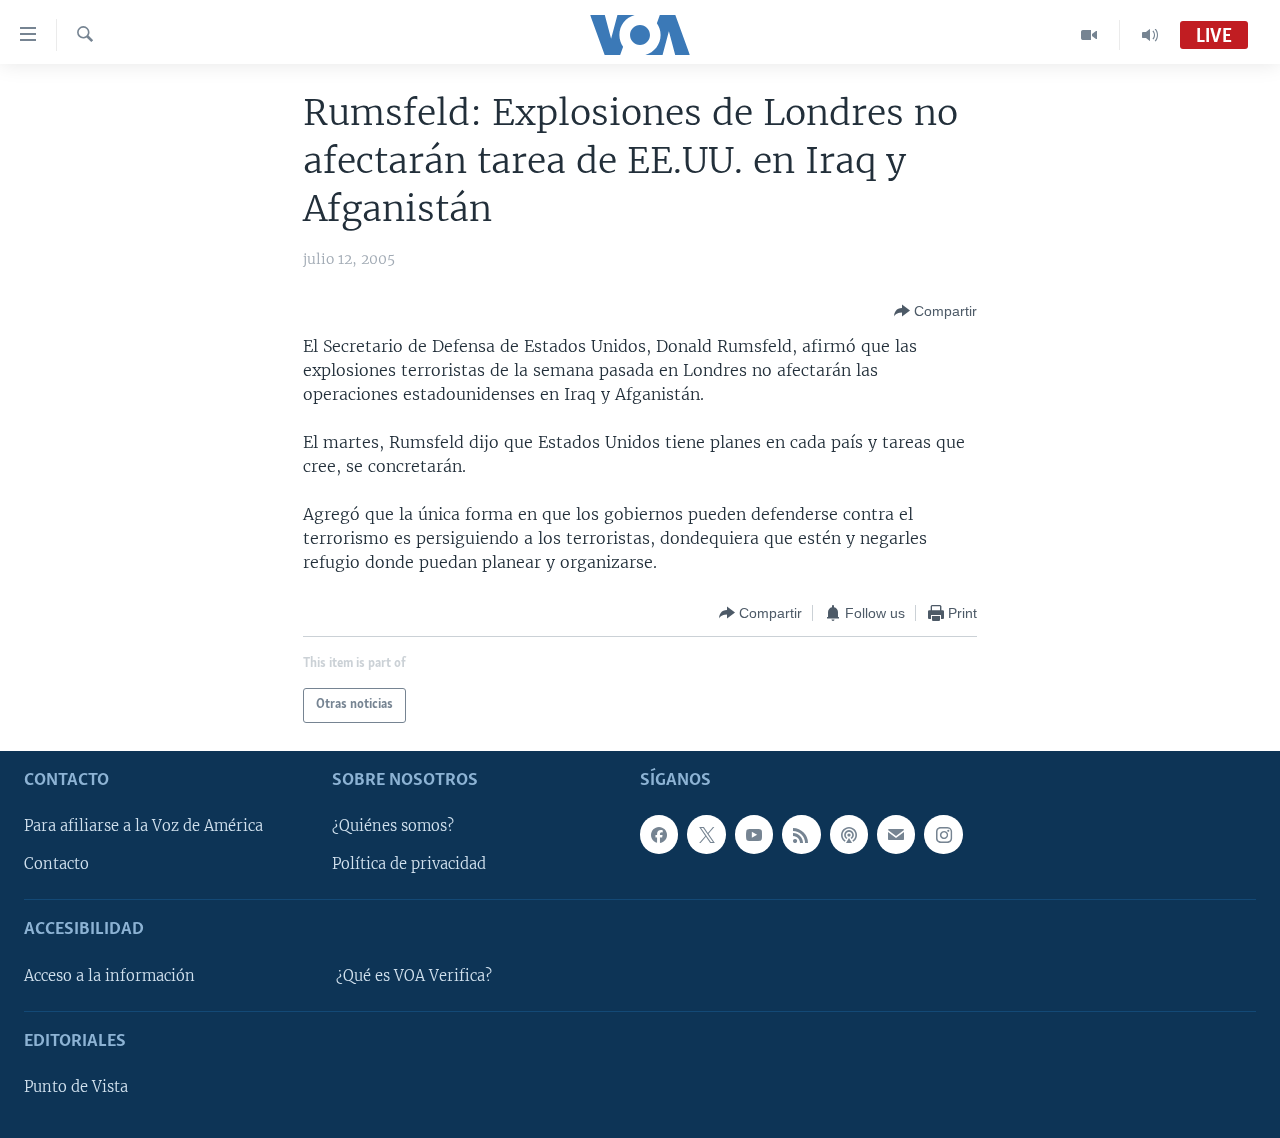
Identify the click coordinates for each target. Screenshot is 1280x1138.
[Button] (935, 311)
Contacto (56, 864)
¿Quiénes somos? (393, 826)
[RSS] (801, 834)
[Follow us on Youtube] (754, 834)
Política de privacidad (409, 864)
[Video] (1089, 35)
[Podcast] (849, 834)
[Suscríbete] (896, 834)
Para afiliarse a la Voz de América (143, 826)
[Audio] (1150, 35)
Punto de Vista (76, 1087)
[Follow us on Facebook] (659, 834)
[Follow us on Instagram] (943, 834)
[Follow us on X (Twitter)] (706, 834)
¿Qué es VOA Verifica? (414, 976)
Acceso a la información (109, 976)
